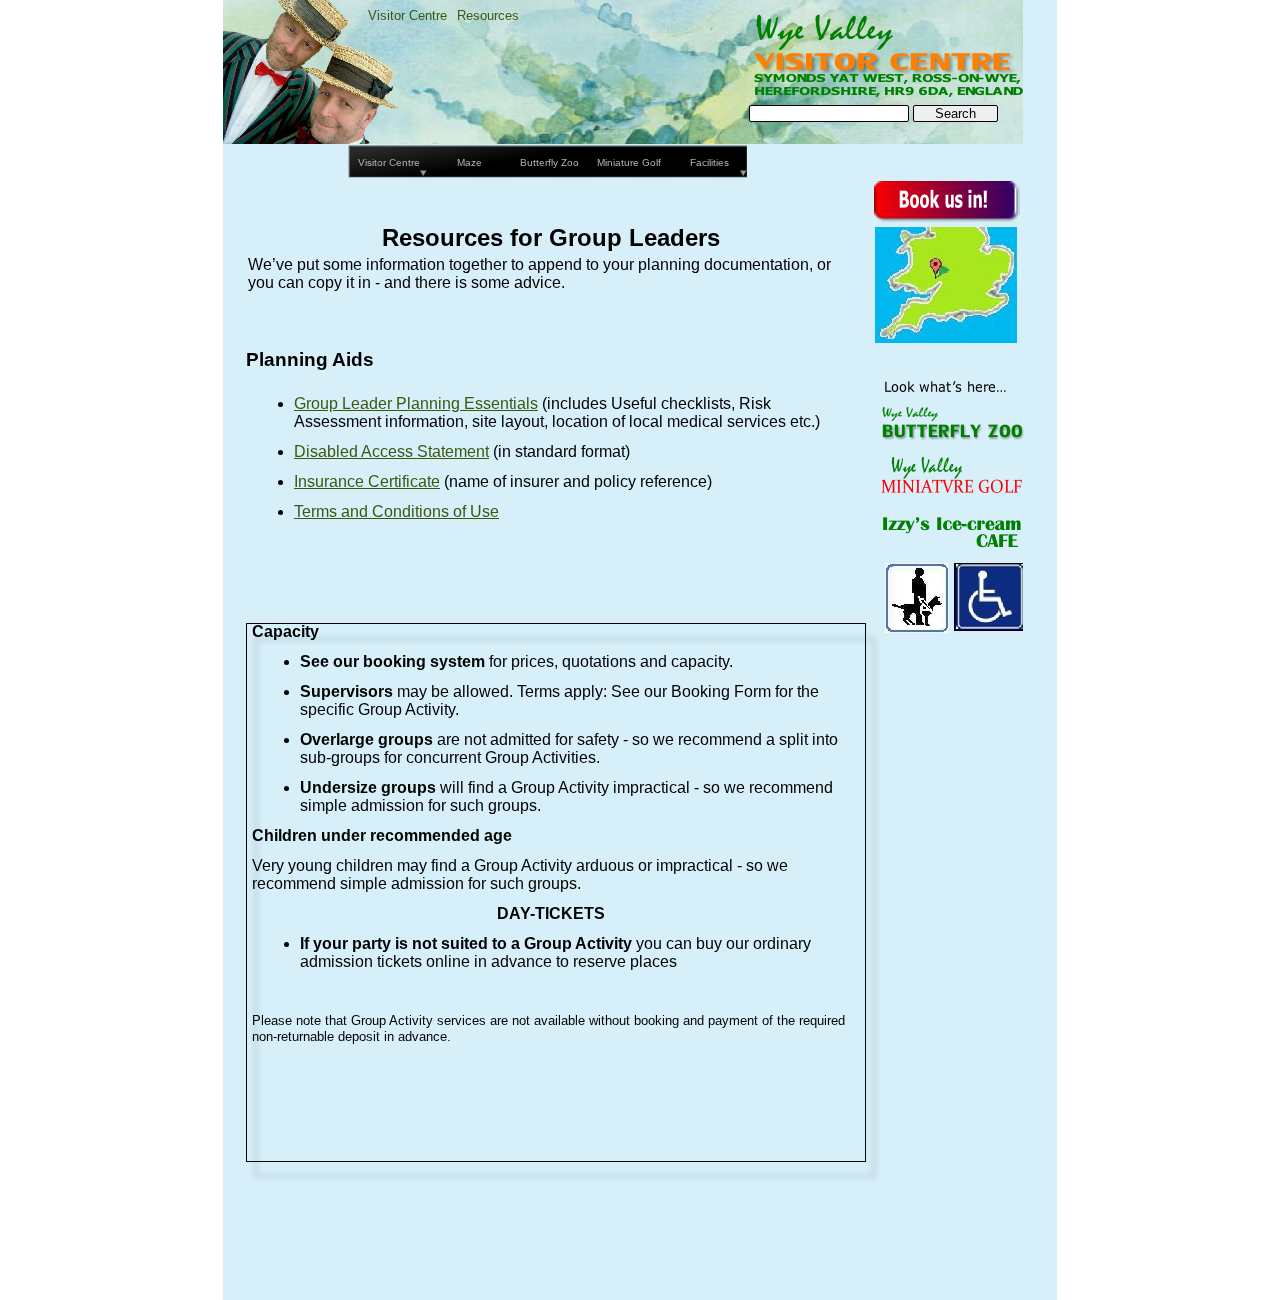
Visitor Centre (407, 15)
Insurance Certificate (367, 481)
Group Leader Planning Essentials (416, 403)
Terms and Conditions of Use (396, 511)
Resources (488, 15)
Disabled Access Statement (391, 451)
